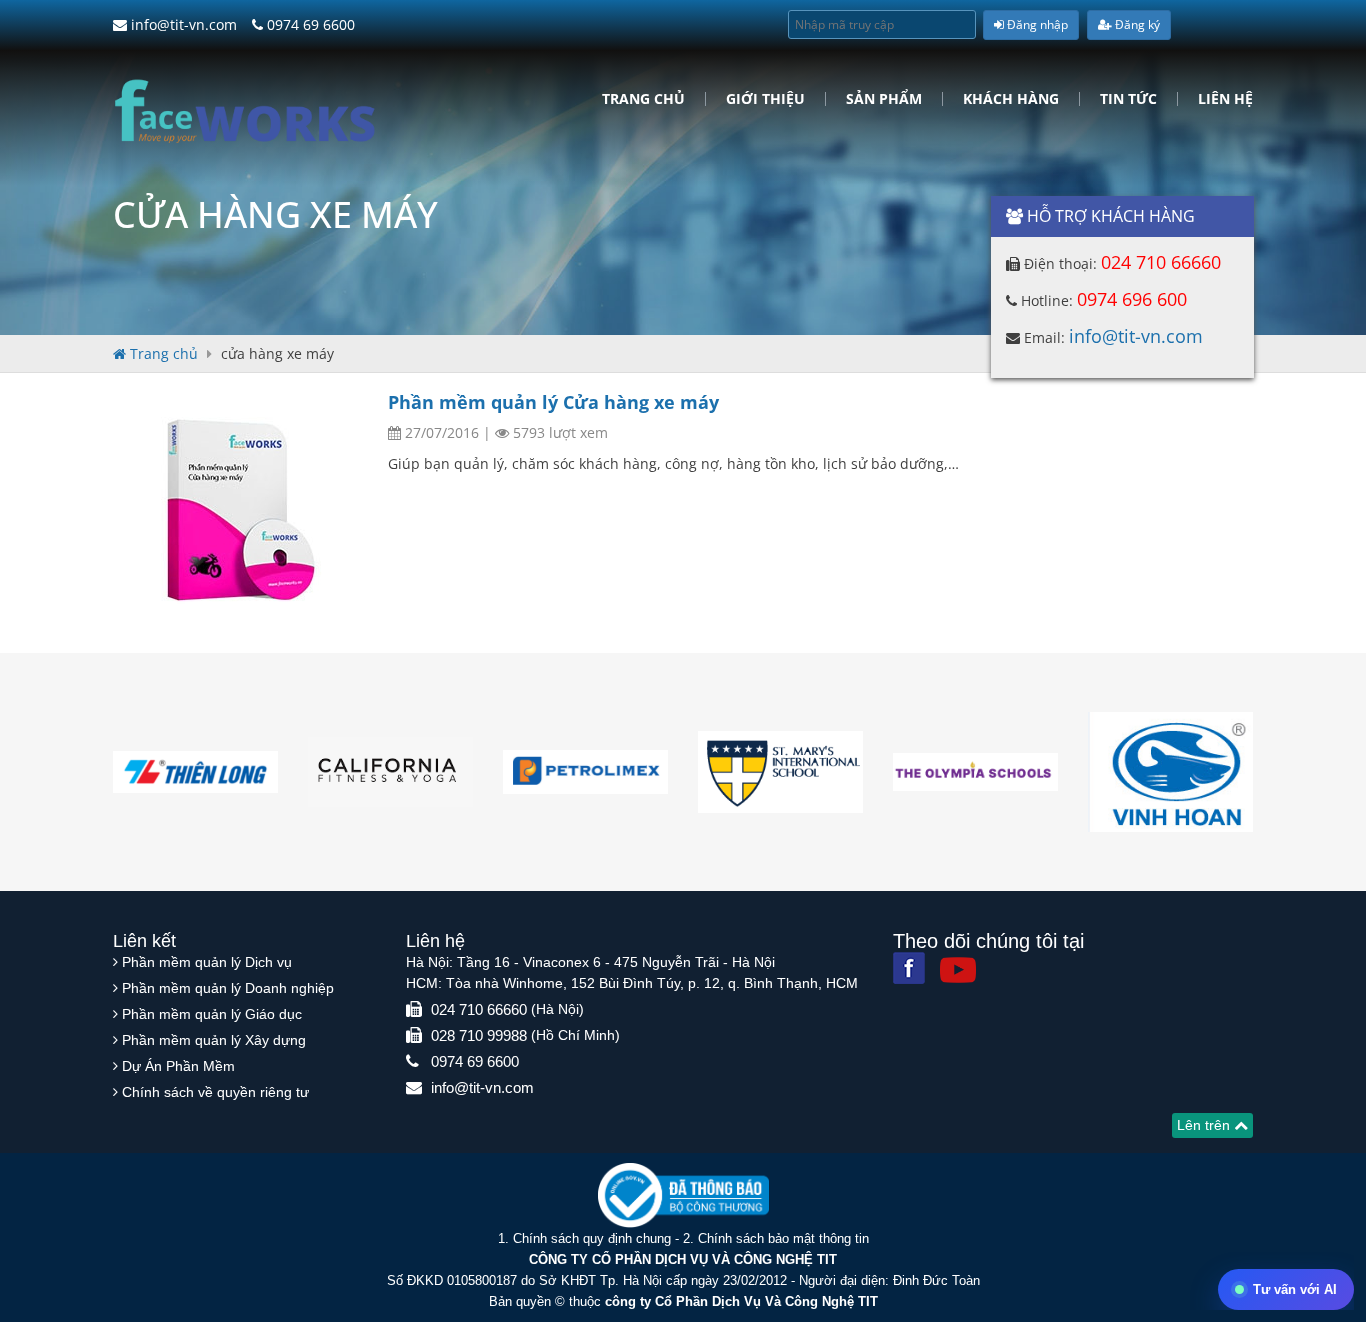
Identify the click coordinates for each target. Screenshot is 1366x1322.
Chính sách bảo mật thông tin (783, 1238)
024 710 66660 (1161, 262)
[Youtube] (958, 970)
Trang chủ (643, 99)
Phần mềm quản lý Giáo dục (212, 1014)
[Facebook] (909, 968)
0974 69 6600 (309, 24)
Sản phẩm (884, 99)
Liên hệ (1225, 99)
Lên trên (1205, 1125)
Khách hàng (1011, 99)
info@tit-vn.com (182, 24)
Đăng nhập (1036, 24)
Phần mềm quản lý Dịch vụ (207, 962)
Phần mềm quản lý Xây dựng (214, 1040)
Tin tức (1128, 99)
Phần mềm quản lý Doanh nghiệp (228, 988)
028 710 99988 (479, 1035)
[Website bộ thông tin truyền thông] (683, 1194)
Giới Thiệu (765, 99)
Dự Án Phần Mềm (178, 1066)
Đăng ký (1136, 24)
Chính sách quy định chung (592, 1238)
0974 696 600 (1132, 299)
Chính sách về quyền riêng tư (215, 1092)
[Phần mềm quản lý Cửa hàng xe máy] (243, 508)
